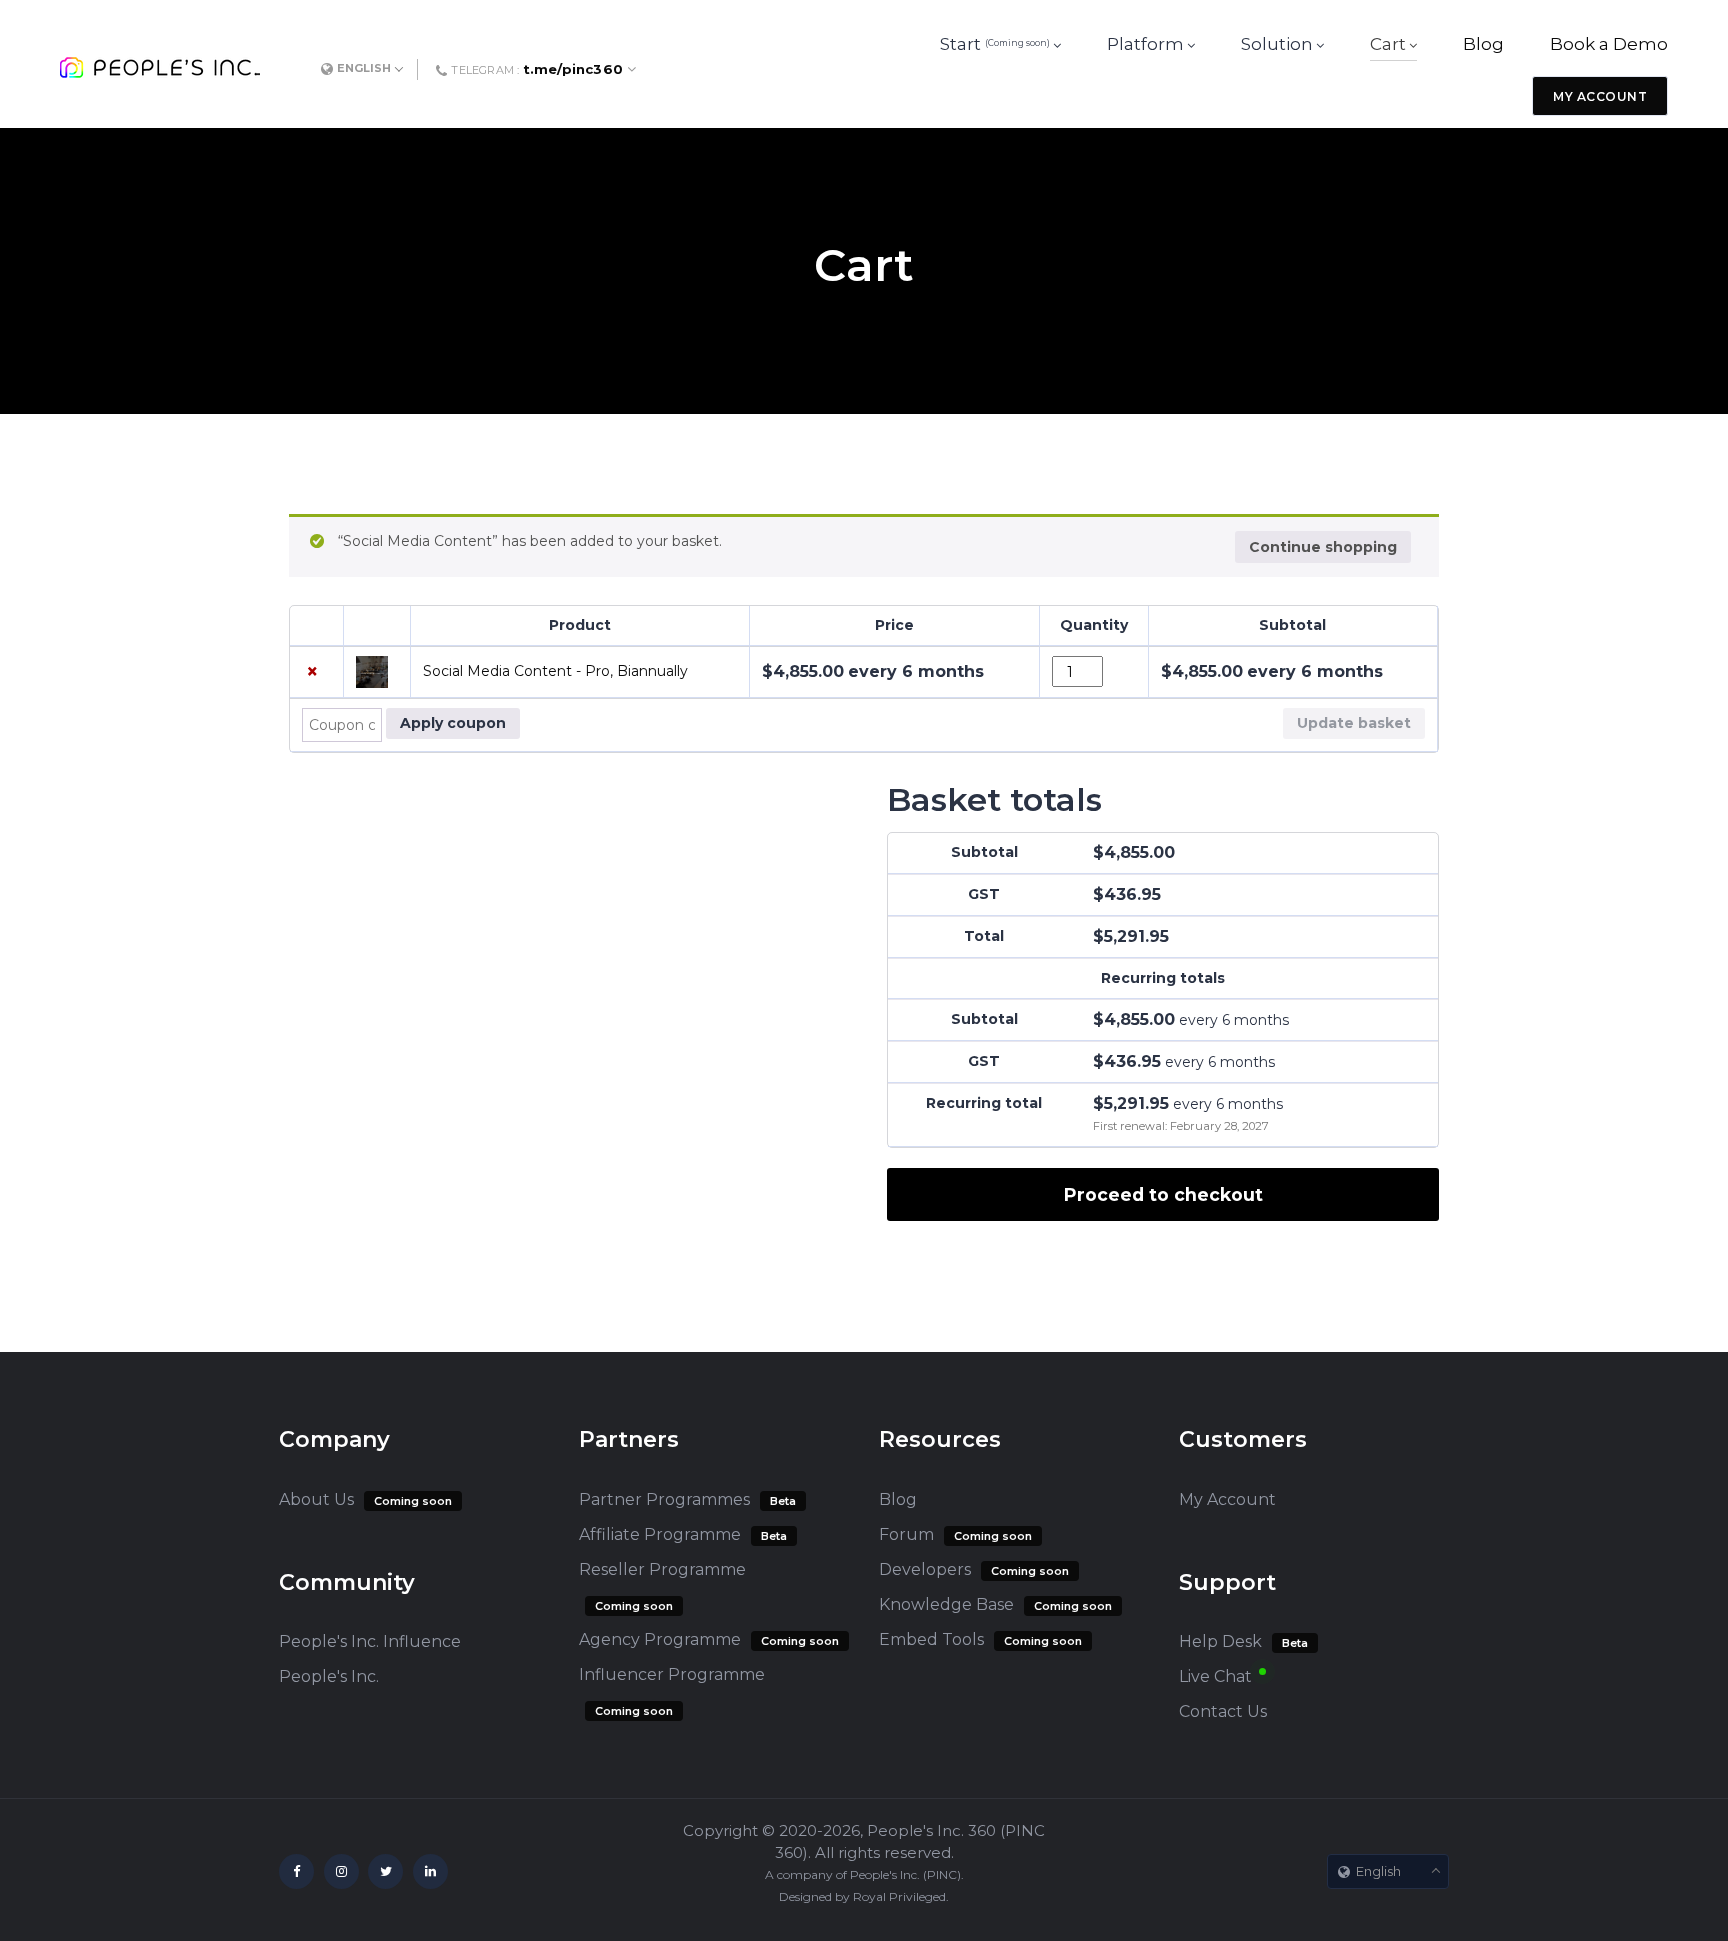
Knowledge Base (946, 1604)
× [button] (312, 671)
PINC (942, 1874)
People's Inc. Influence (370, 1641)
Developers (925, 1569)
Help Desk (1220, 1641)
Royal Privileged (899, 1896)
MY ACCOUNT (1600, 96)
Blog (898, 1499)
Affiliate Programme (660, 1534)
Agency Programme (660, 1639)
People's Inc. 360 (931, 1830)
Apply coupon (453, 723)
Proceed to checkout (1163, 1194)
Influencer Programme (672, 1674)
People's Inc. (329, 1676)
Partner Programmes (664, 1499)
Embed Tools (931, 1639)
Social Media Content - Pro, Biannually (555, 671)
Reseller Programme (662, 1569)
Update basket (1354, 723)
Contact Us (1223, 1711)
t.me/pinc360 (573, 69)
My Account (1227, 1499)
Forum (906, 1534)
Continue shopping (1323, 547)
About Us (316, 1499)
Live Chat (1215, 1676)
